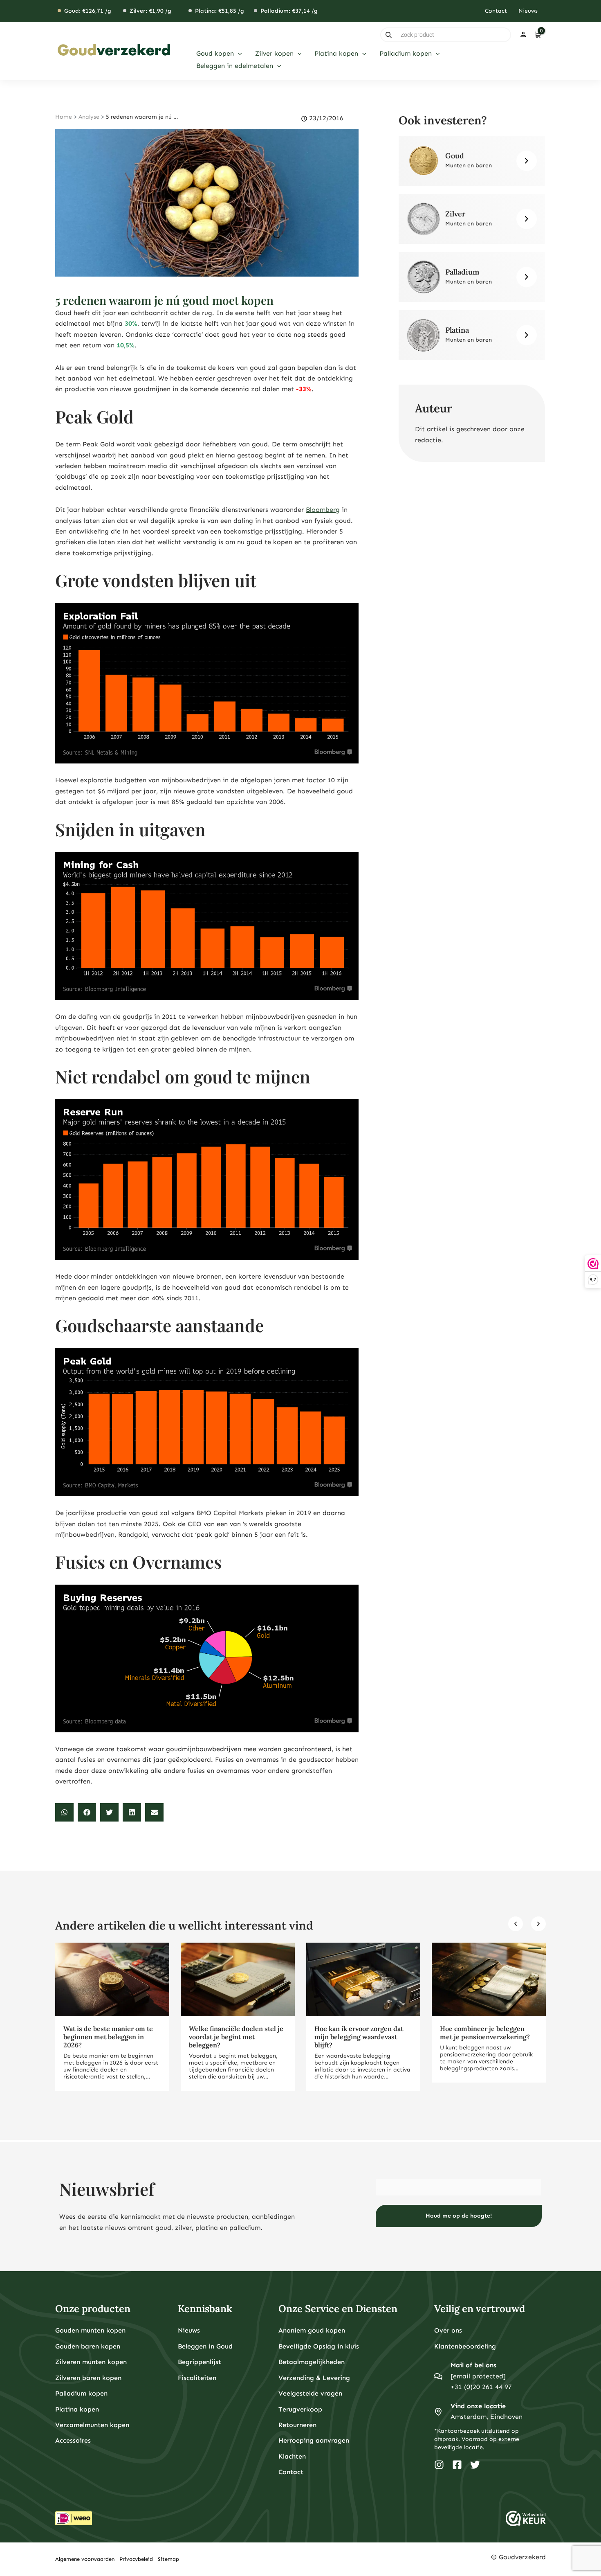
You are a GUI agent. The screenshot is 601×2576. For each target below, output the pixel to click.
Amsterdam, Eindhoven (487, 2417)
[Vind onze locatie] (438, 2412)
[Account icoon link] (523, 35)
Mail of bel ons (473, 2365)
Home (64, 117)
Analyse (89, 117)
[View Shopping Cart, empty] (537, 35)
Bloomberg (323, 510)
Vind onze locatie (478, 2406)
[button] (238, 54)
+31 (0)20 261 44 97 (481, 2387)
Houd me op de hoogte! (459, 2216)
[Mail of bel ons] (438, 2376)
